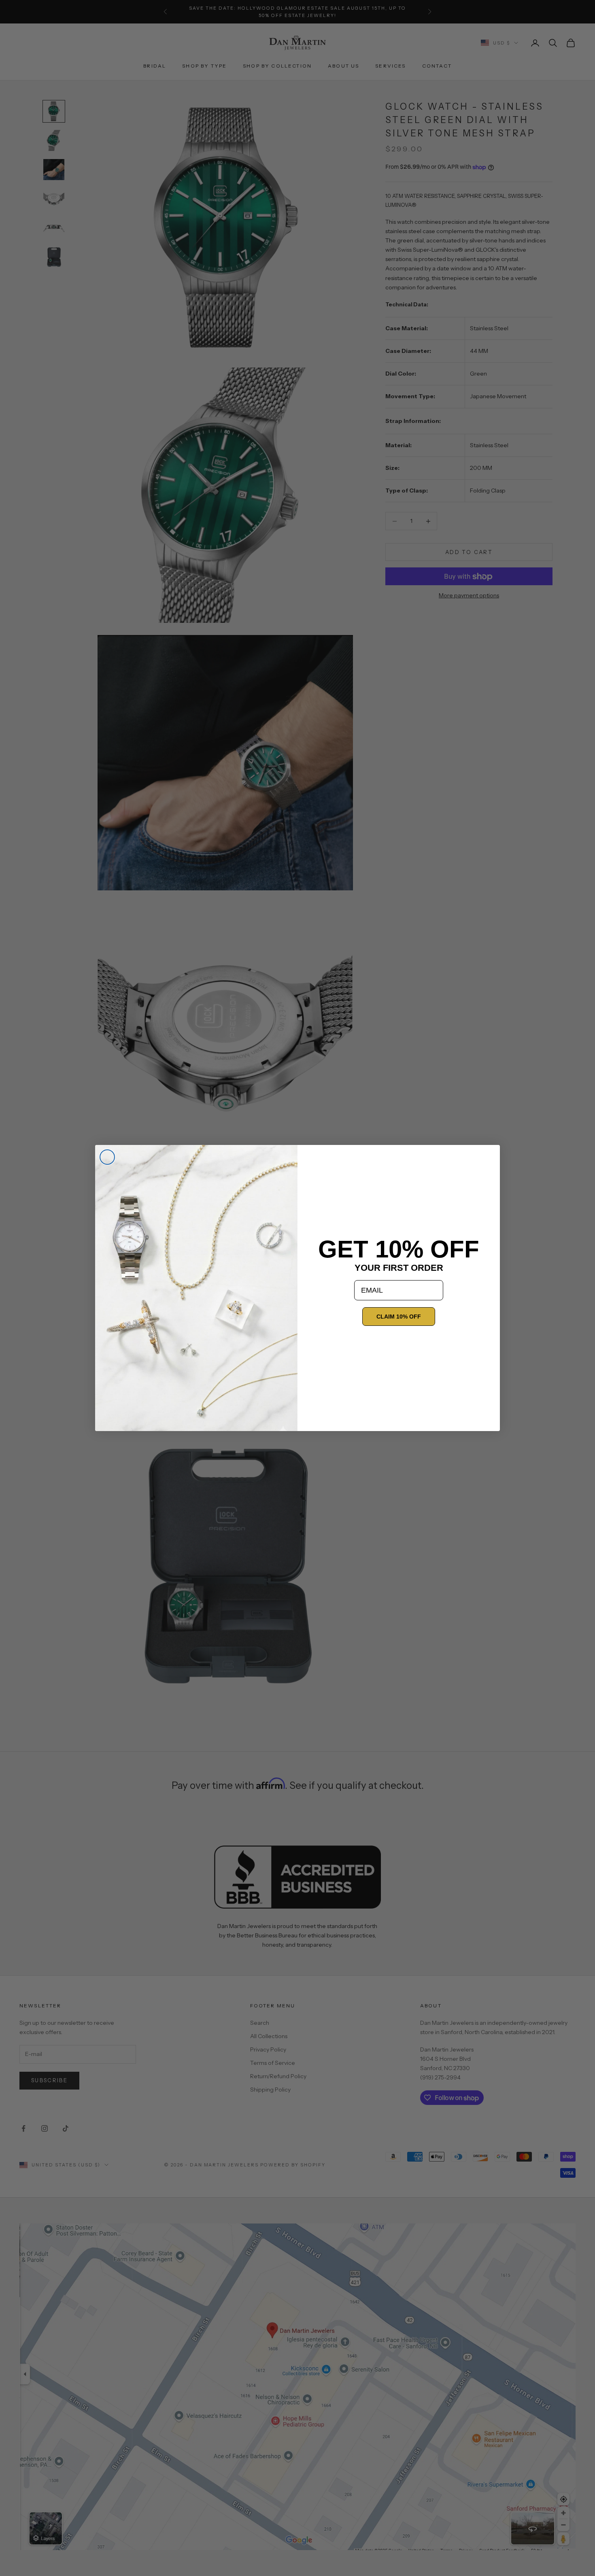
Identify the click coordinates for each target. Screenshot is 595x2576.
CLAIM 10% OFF (399, 1317)
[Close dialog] (107, 1157)
